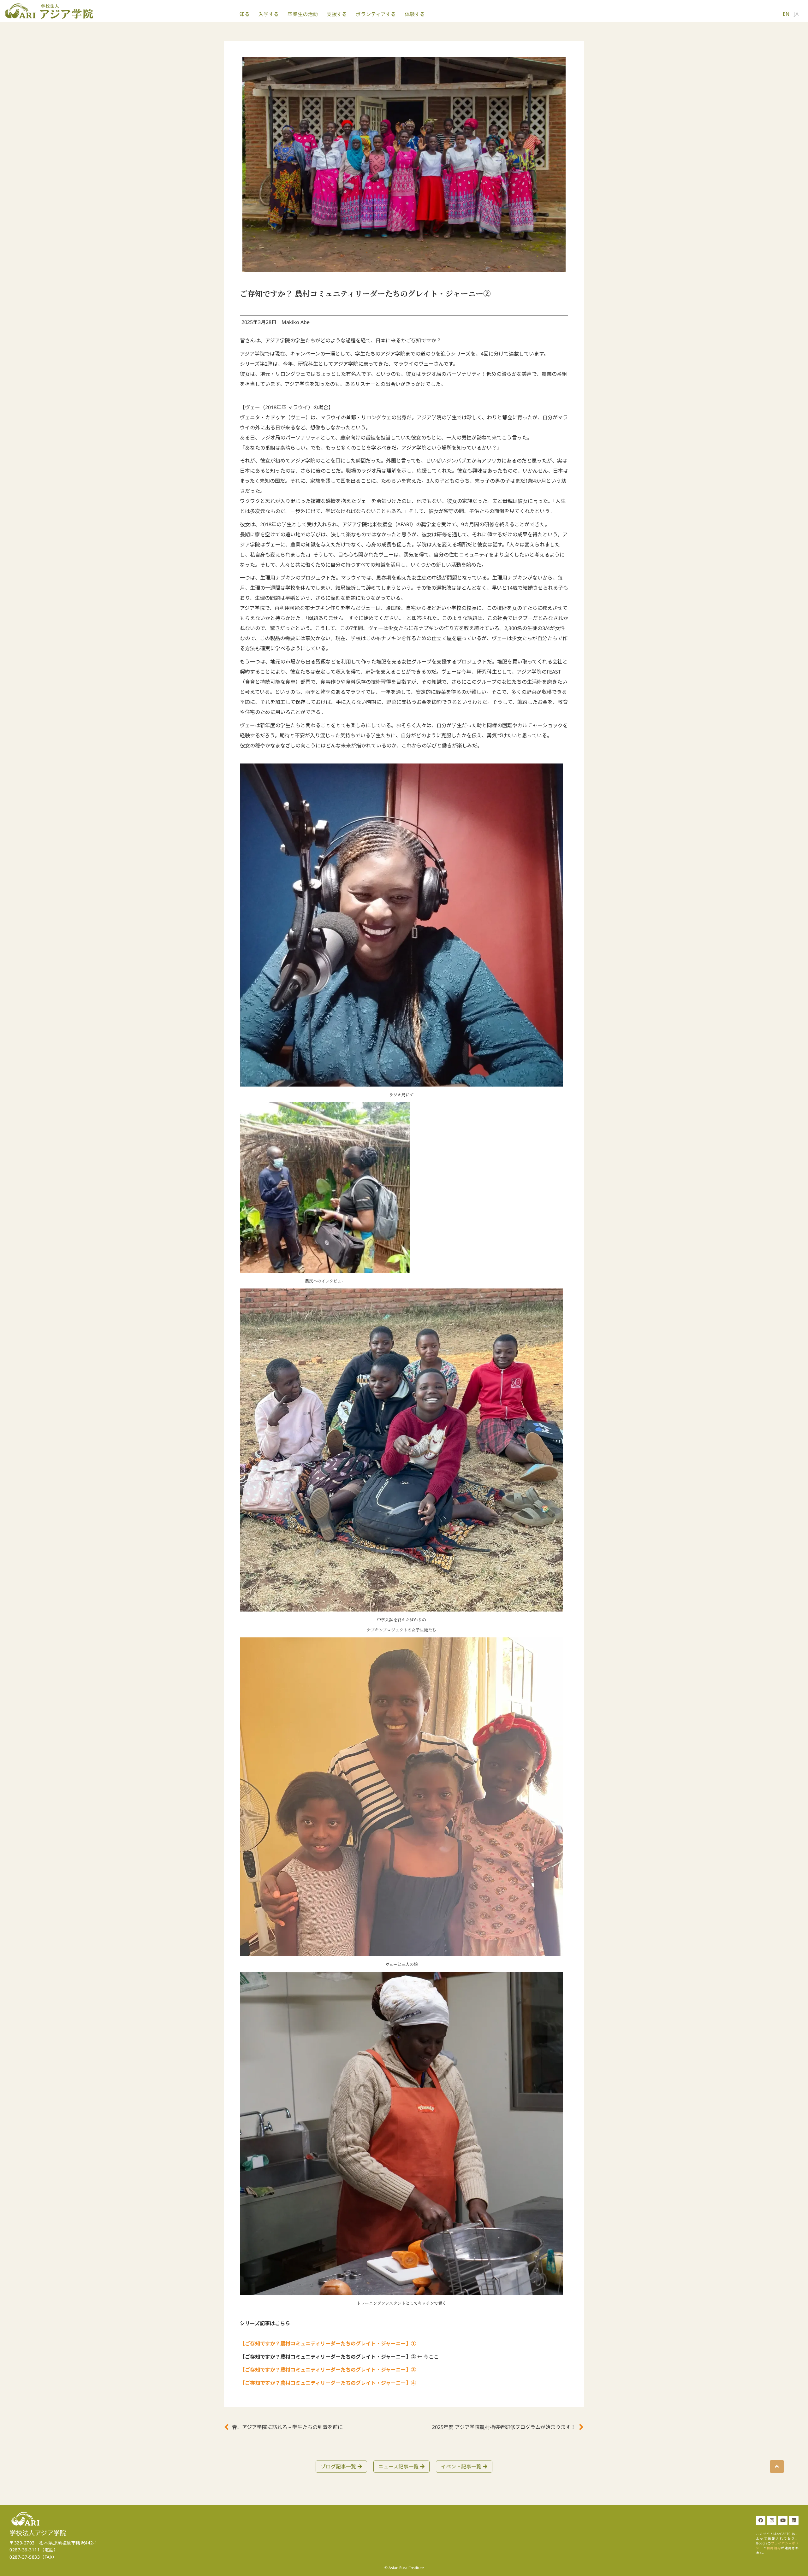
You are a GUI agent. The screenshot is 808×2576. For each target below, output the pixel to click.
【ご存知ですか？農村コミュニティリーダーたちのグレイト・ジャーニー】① (328, 2343)
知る (245, 14)
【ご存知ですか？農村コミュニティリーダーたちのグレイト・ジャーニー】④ (328, 2383)
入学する (269, 14)
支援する (337, 14)
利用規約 (774, 2548)
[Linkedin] (794, 2520)
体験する (415, 14)
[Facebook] (761, 2520)
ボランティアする (376, 14)
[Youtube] (783, 2520)
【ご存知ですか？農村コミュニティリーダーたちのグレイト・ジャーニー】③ (328, 2370)
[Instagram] (772, 2520)
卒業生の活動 (303, 14)
